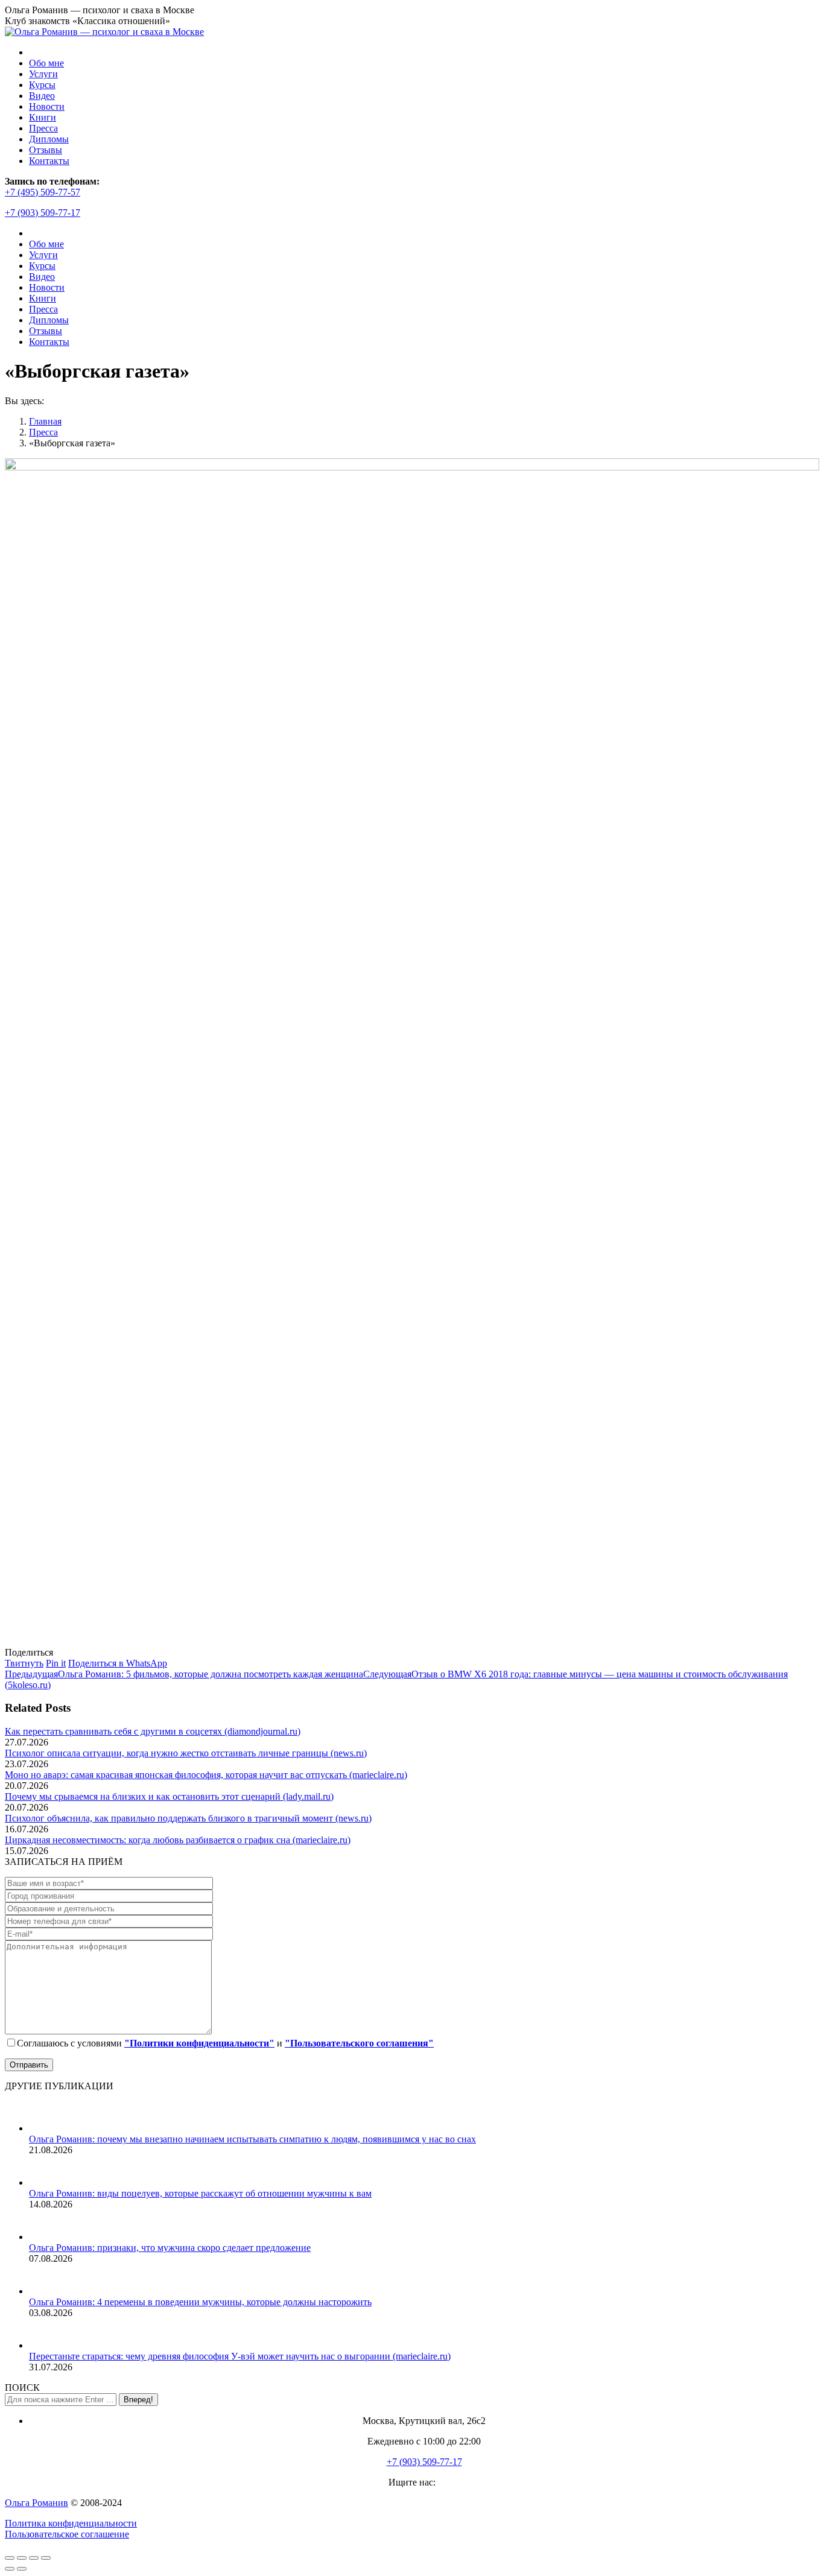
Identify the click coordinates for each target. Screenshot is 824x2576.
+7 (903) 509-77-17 (43, 213)
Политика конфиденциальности (71, 2523)
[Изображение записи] (44, 2128)
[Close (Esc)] (10, 2558)
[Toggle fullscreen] (34, 2558)
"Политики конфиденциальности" (199, 2043)
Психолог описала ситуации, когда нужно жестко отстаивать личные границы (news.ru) (186, 1753)
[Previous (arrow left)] (10, 2569)
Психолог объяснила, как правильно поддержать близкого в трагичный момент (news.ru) (188, 1818)
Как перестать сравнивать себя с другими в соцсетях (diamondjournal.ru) (153, 1731)
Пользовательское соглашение (67, 2534)
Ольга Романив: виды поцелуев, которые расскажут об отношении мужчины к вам (200, 2193)
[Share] (22, 2558)
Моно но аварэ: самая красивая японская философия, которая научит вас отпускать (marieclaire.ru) (206, 1775)
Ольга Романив (36, 2503)
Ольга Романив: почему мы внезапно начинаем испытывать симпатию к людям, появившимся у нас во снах (252, 2139)
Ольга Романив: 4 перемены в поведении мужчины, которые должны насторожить (200, 2302)
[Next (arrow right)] (22, 2569)
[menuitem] (46, 63)
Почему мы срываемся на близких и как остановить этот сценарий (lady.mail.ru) (169, 1796)
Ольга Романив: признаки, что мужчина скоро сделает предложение (170, 2248)
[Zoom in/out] (46, 2558)
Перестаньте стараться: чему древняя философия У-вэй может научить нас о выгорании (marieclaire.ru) (240, 2356)
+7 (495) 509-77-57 (43, 192)
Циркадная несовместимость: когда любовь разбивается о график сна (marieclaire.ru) (178, 1840)
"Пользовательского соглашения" (359, 2043)
